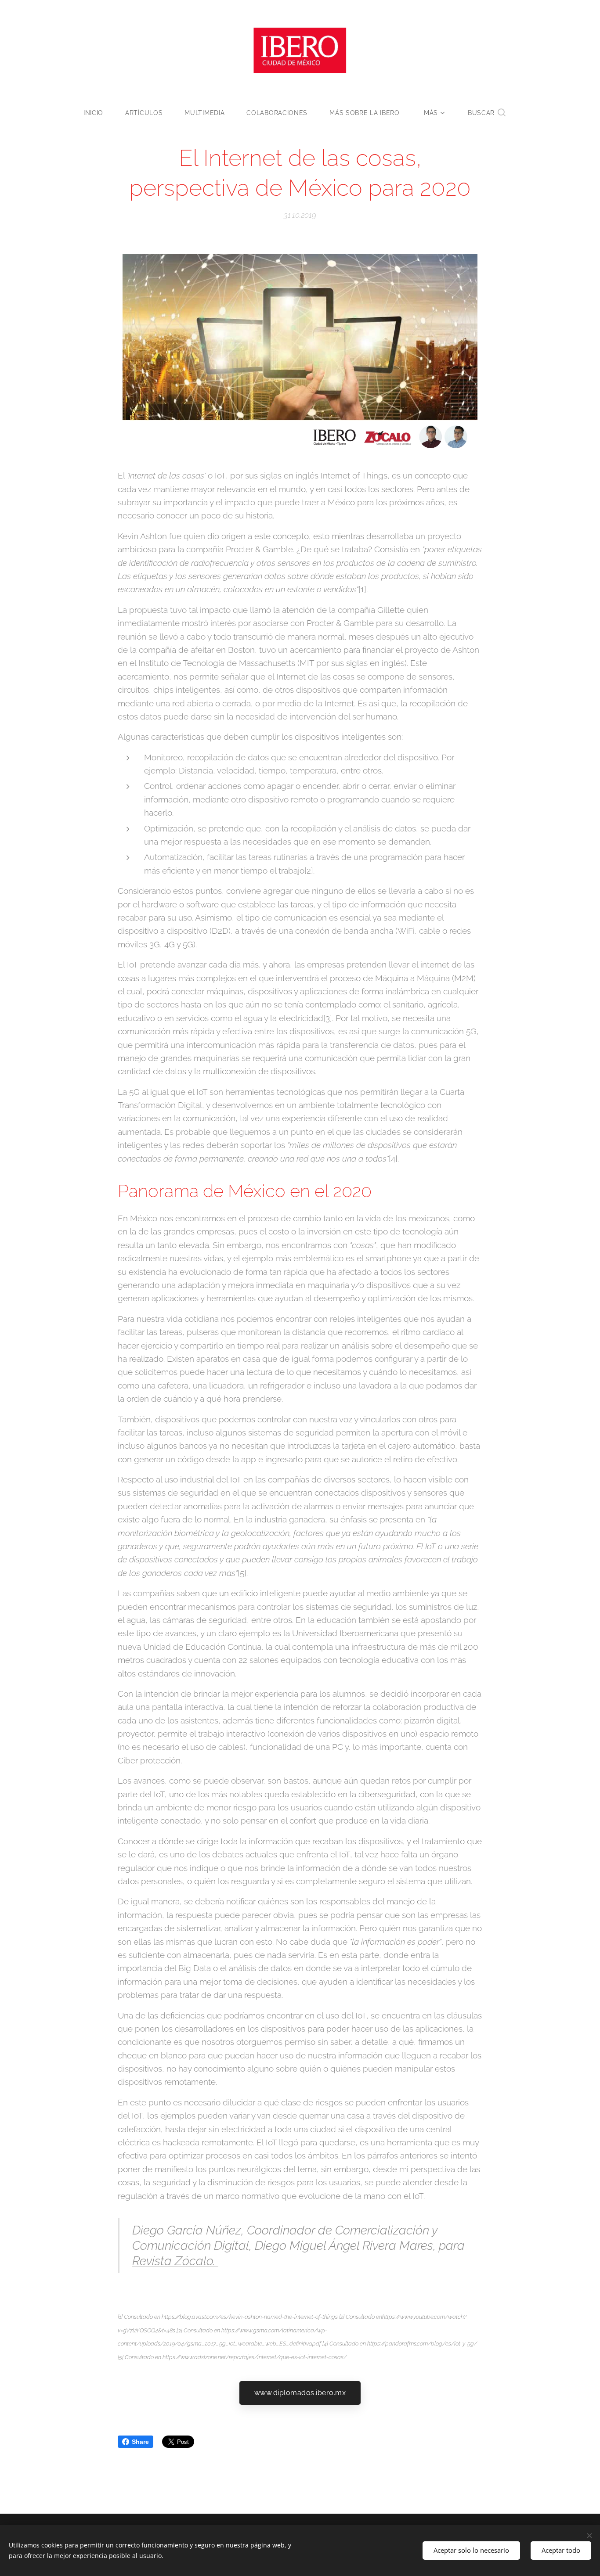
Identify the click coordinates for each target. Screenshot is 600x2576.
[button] (487, 113)
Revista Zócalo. (175, 2261)
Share (140, 2442)
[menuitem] (99, 113)
